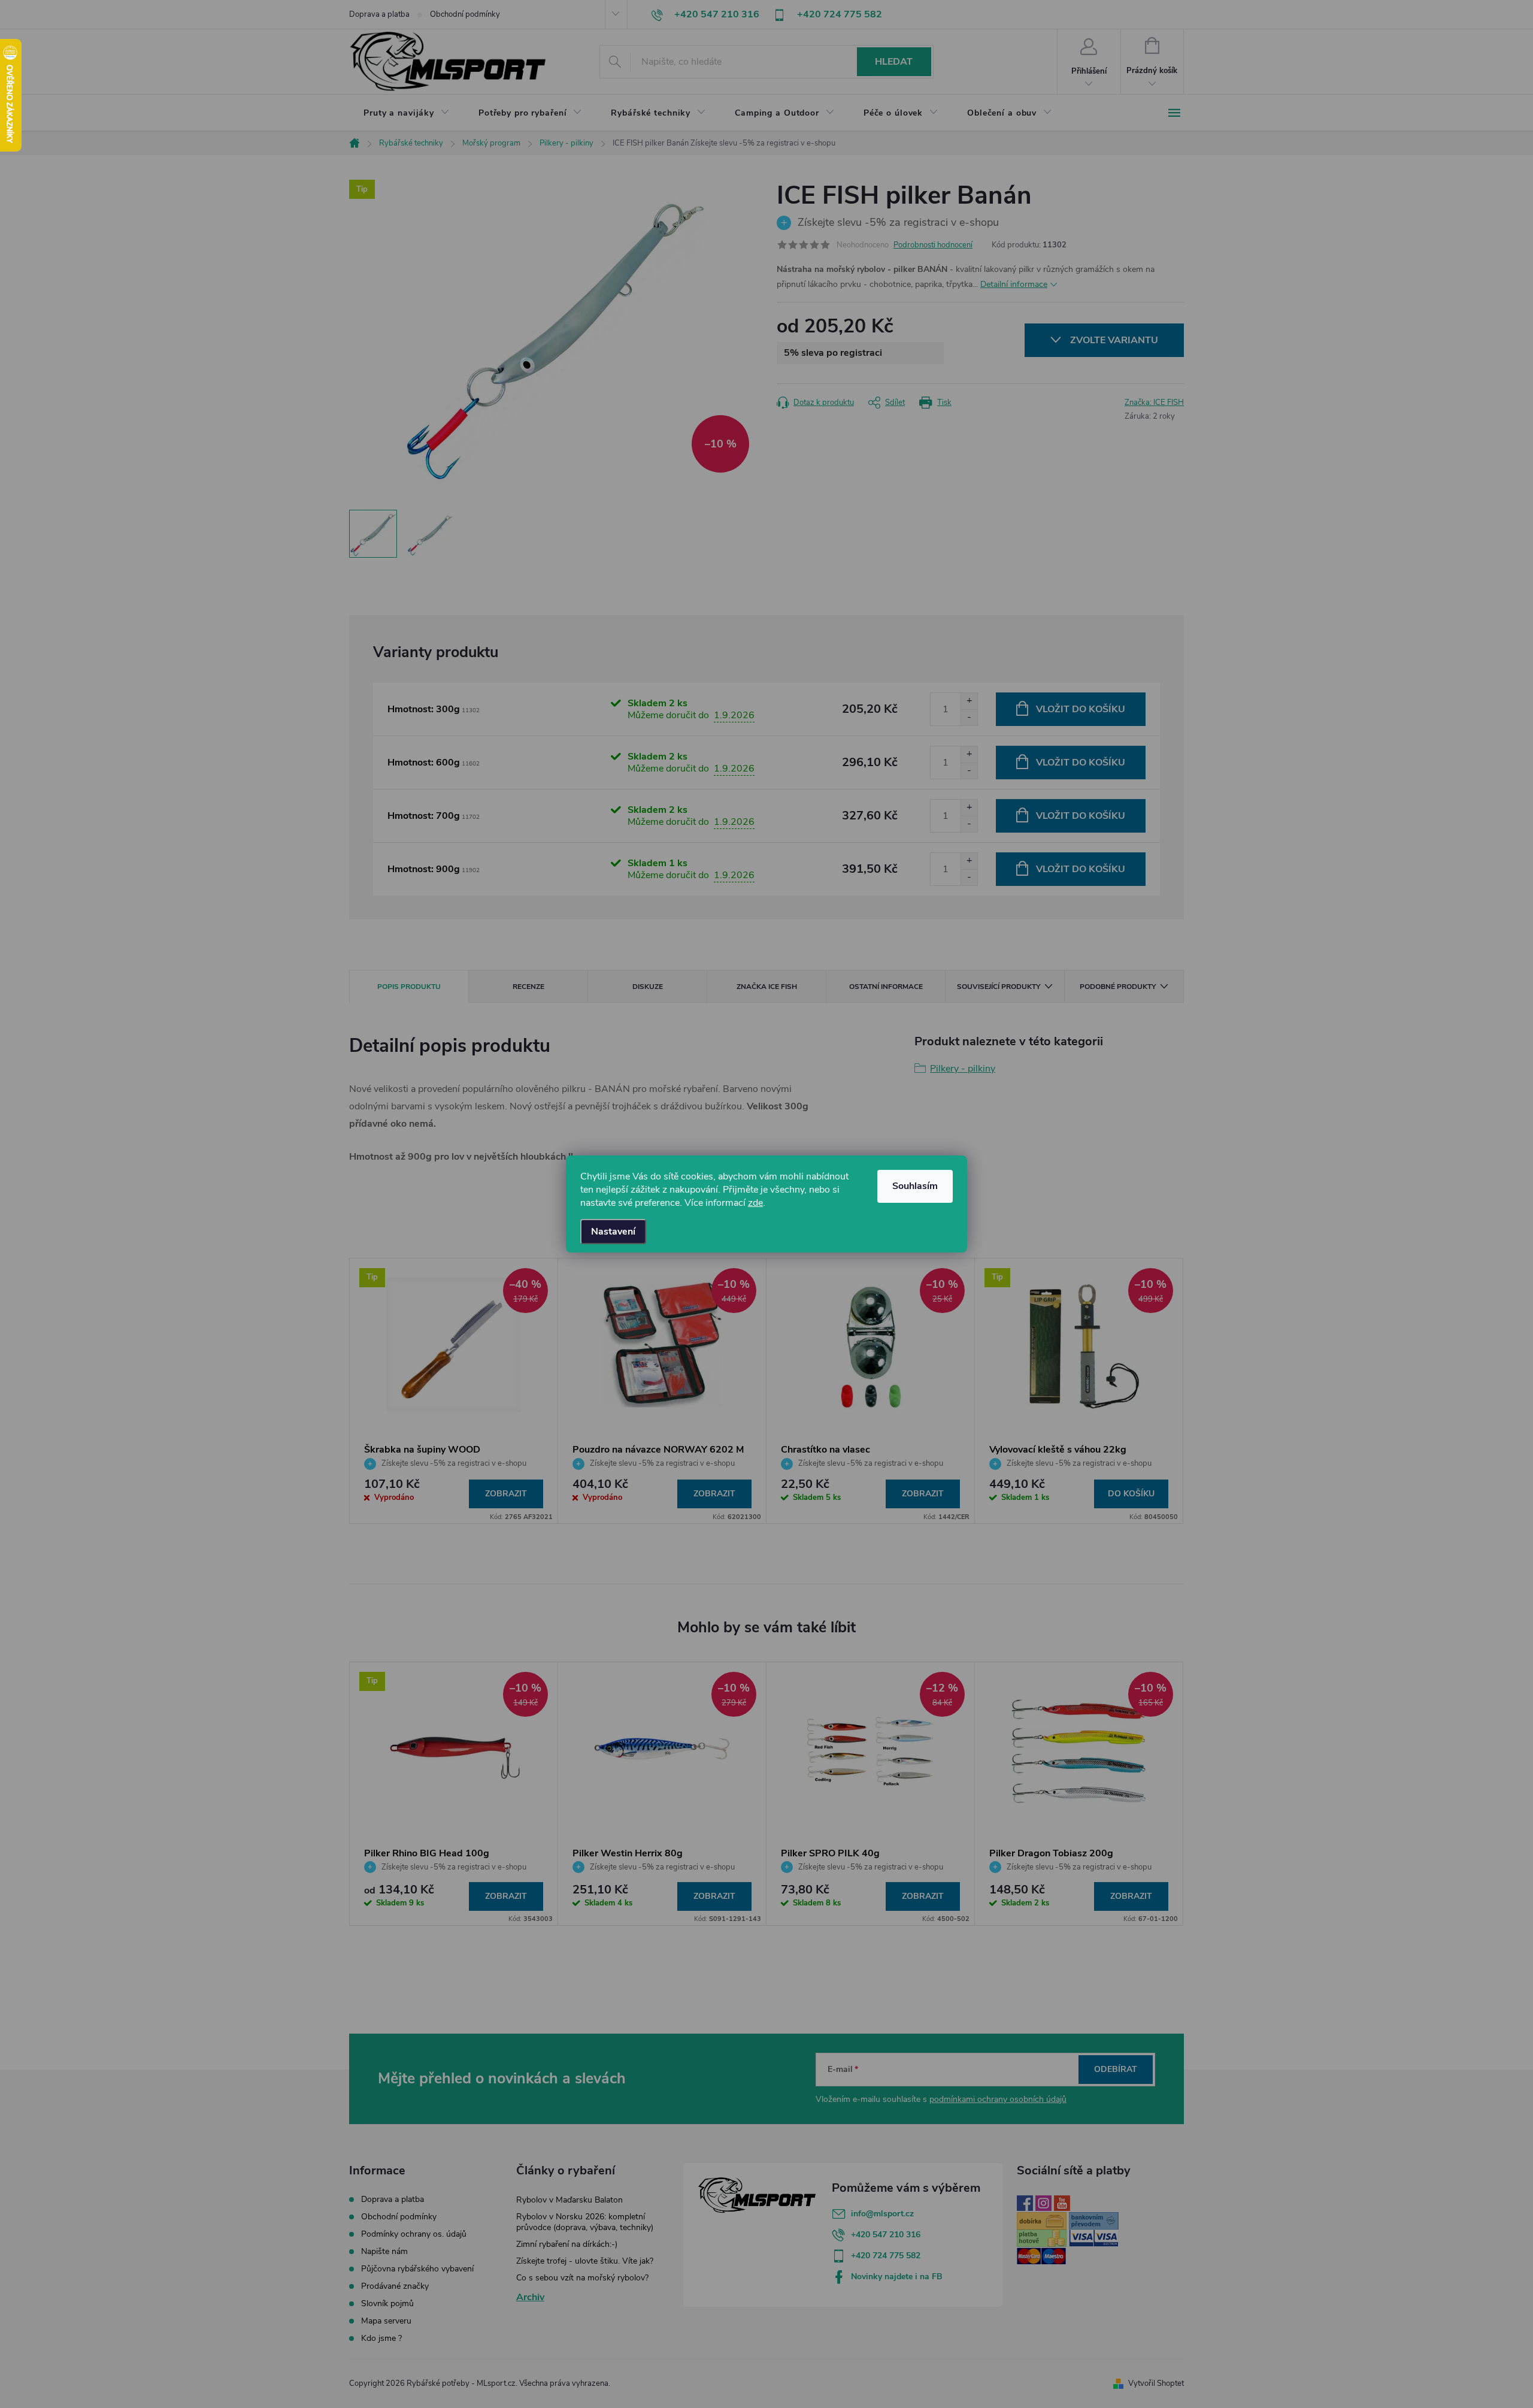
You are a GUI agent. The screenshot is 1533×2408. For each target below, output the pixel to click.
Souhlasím (915, 1186)
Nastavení (613, 1232)
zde (755, 1203)
